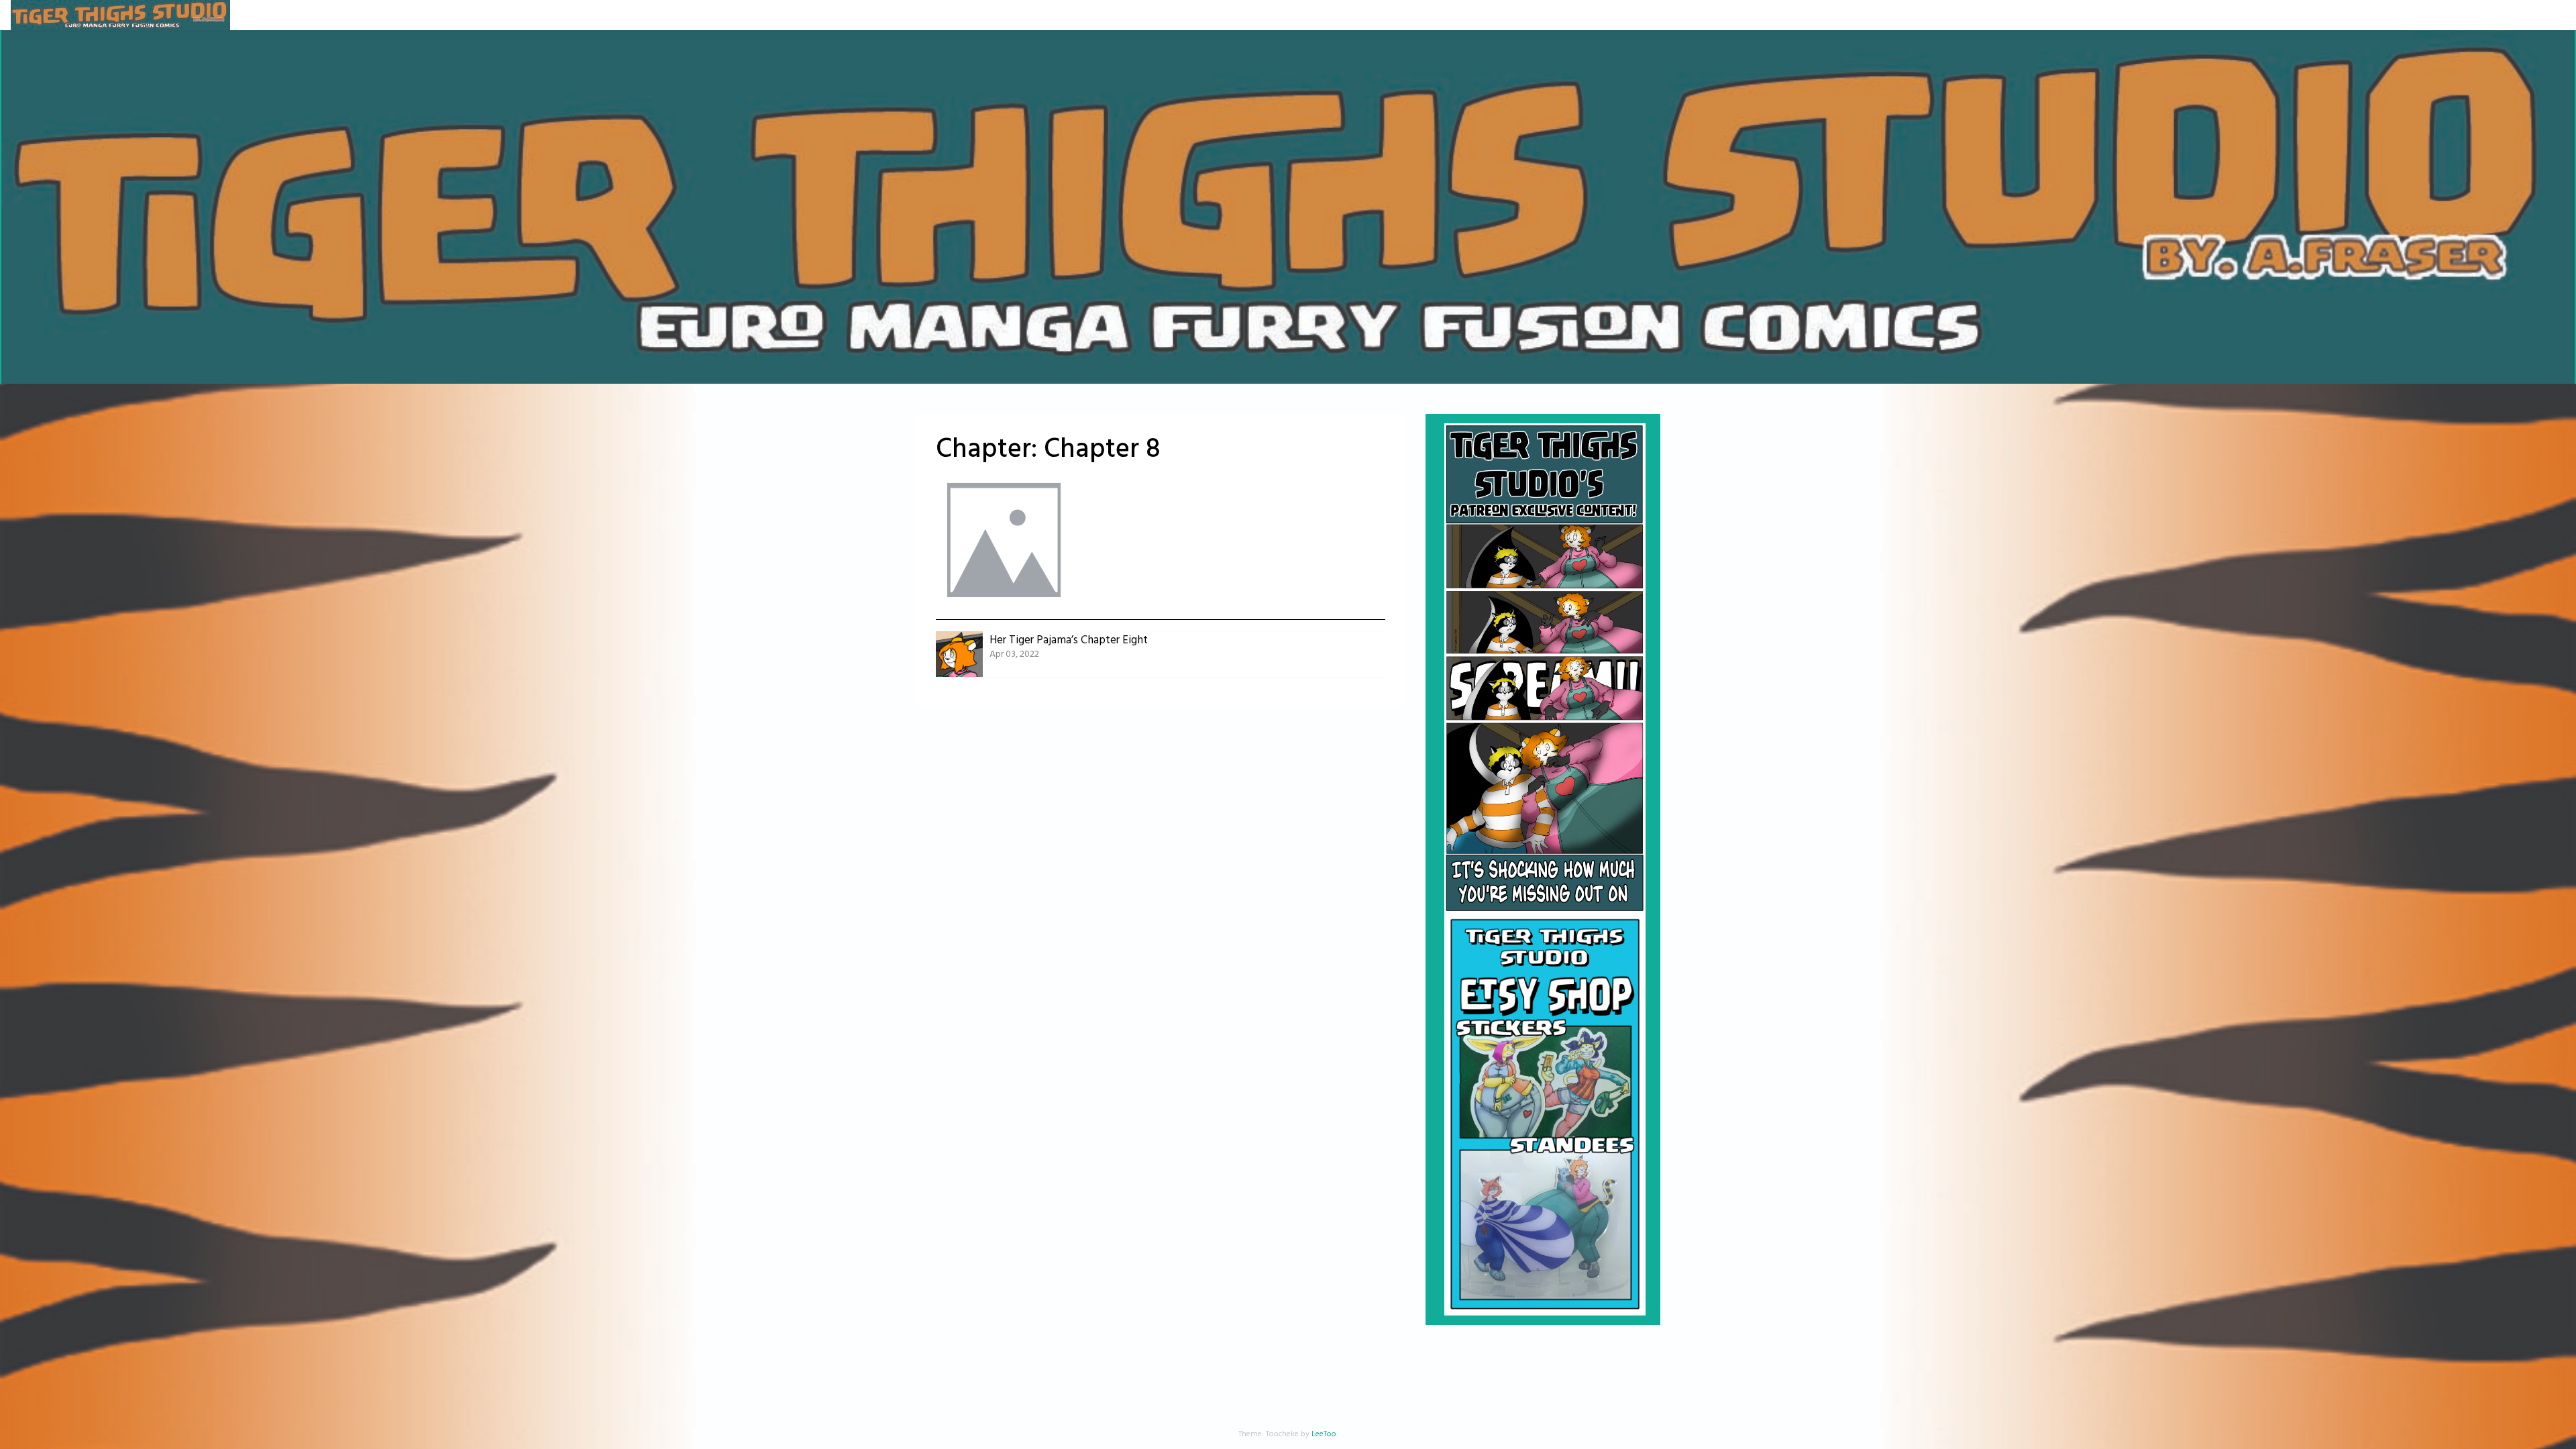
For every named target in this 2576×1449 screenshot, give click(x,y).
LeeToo (1324, 1434)
